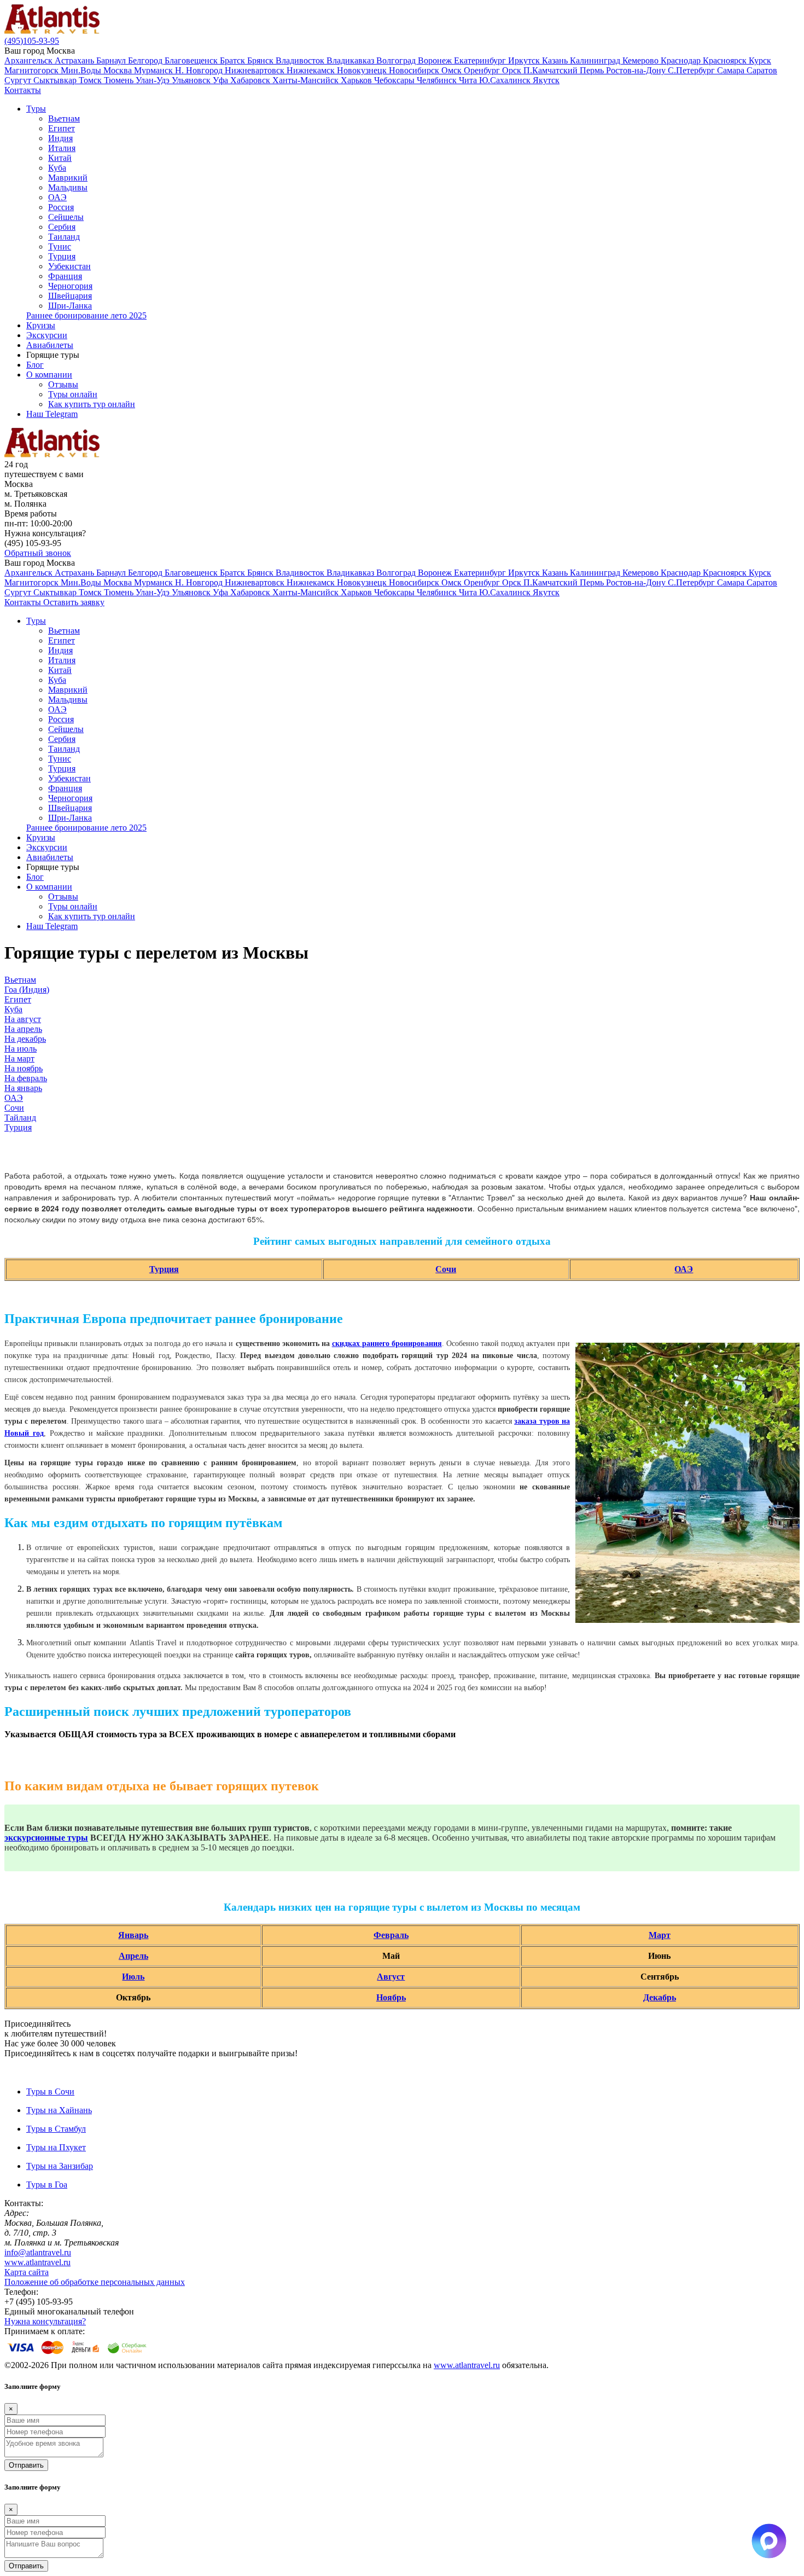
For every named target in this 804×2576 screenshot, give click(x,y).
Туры (36, 109)
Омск (453, 70)
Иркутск (525, 60)
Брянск (261, 60)
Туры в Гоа (47, 2185)
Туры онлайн (73, 394)
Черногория (70, 286)
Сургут (19, 80)
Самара (732, 70)
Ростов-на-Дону (637, 70)
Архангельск (30, 60)
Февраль (391, 1935)
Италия (62, 148)
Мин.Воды (82, 70)
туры (78, 1838)
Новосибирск (415, 70)
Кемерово (642, 60)
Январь (133, 1935)
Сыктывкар (56, 80)
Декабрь (660, 1997)
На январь (23, 1088)
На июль (21, 1049)
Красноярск (726, 60)
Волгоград (397, 60)
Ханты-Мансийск (307, 80)
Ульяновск (192, 80)
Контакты (23, 90)
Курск (760, 60)
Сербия (62, 227)
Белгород (146, 60)
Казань (556, 60)
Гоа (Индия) (27, 990)
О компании (49, 375)
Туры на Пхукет (56, 2147)
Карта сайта (27, 2272)
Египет (62, 128)
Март (660, 1935)
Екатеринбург (481, 60)
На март (19, 1058)
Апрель (133, 1956)
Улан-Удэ (154, 80)
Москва (119, 70)
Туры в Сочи (50, 2091)
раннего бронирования (402, 1344)
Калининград (596, 60)
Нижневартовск (256, 70)
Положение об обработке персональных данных (95, 2282)
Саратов (762, 70)
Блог (35, 365)
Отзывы (63, 384)
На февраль (26, 1078)
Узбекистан (69, 266)
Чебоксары (395, 80)
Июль (133, 1977)
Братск (234, 60)
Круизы (41, 325)
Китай (60, 158)
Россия (61, 207)
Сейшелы (66, 217)
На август (23, 1019)
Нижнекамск (312, 70)
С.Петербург (692, 70)
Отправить (26, 2465)
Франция (65, 276)
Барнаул (112, 60)
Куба (57, 168)
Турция (62, 256)
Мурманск (155, 70)
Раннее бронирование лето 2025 (86, 315)
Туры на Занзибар (60, 2166)
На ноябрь (24, 1068)
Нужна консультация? (45, 2321)
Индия (60, 138)
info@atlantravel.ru (38, 2252)
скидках (347, 1344)
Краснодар (682, 60)
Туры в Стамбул (56, 2129)
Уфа (222, 80)
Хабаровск (251, 80)
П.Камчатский (552, 70)
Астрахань (75, 60)
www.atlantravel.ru (37, 2262)
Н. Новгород (200, 70)
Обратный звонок (38, 553)
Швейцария (70, 296)
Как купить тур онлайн (92, 404)
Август (391, 1977)
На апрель (23, 1029)
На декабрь (25, 1039)
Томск (91, 80)
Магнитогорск (33, 70)
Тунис (60, 246)
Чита (469, 80)
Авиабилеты (50, 345)
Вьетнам (64, 118)
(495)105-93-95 (32, 41)
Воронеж (436, 60)
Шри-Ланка (70, 306)
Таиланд (64, 237)
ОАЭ (57, 197)
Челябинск (438, 80)
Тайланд (20, 1118)
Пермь (593, 70)
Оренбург (483, 70)
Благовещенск (192, 60)
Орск (513, 70)
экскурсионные (36, 1838)
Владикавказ (351, 60)
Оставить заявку (74, 602)
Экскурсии (47, 335)
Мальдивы (68, 187)
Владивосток (301, 60)
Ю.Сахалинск (506, 80)
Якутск (546, 80)
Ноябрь (391, 1997)
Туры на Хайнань (59, 2110)
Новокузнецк (363, 70)
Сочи (14, 1108)
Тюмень (120, 80)
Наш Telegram (52, 414)
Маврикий (68, 178)
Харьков (357, 80)
